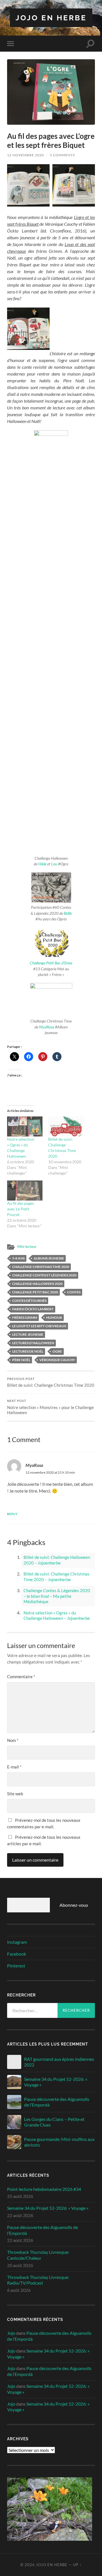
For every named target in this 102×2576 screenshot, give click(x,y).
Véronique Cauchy (57, 1360)
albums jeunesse (49, 1258)
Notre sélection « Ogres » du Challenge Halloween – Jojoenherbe (57, 1616)
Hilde (42, 864)
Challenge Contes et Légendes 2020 (44, 1275)
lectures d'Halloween (33, 1343)
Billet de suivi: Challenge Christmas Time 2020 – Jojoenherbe (57, 1577)
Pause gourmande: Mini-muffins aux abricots (59, 2142)
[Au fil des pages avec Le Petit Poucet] (25, 1191)
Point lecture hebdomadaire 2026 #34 (44, 2189)
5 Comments (62, 155)
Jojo (11, 2333)
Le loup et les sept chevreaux (39, 1326)
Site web (15, 1794)
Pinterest (16, 1966)
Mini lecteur (27, 1247)
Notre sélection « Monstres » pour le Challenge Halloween (50, 1407)
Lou (54, 864)
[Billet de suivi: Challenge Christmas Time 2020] (66, 1126)
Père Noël (21, 1360)
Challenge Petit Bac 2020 (35, 1292)
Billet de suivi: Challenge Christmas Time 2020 (51, 1383)
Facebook (17, 1954)
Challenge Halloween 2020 (37, 1284)
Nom (13, 1740)
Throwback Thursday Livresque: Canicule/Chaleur (38, 2255)
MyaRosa (47, 1027)
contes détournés (29, 1301)
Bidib (68, 913)
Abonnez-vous (74, 1905)
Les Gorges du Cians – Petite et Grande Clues (54, 2122)
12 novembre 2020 (25, 155)
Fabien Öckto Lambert (33, 1309)
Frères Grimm (25, 1317)
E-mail (14, 1767)
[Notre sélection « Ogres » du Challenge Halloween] (25, 1126)
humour (54, 1317)
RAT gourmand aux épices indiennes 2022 (59, 2062)
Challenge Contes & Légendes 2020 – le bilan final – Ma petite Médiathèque (57, 1596)
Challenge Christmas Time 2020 (41, 1267)
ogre (57, 1351)
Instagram (17, 1942)
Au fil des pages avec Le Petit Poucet (21, 1209)
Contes (74, 1292)
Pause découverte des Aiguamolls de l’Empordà (57, 2102)
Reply (12, 1514)
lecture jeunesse (28, 1334)
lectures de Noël (28, 1351)
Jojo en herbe (51, 18)
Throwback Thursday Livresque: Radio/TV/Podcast (38, 2280)
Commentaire (21, 1677)
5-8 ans (18, 1258)
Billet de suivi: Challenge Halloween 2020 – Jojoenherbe (57, 1560)
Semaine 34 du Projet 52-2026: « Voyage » (56, 2082)
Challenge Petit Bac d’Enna (51, 963)
